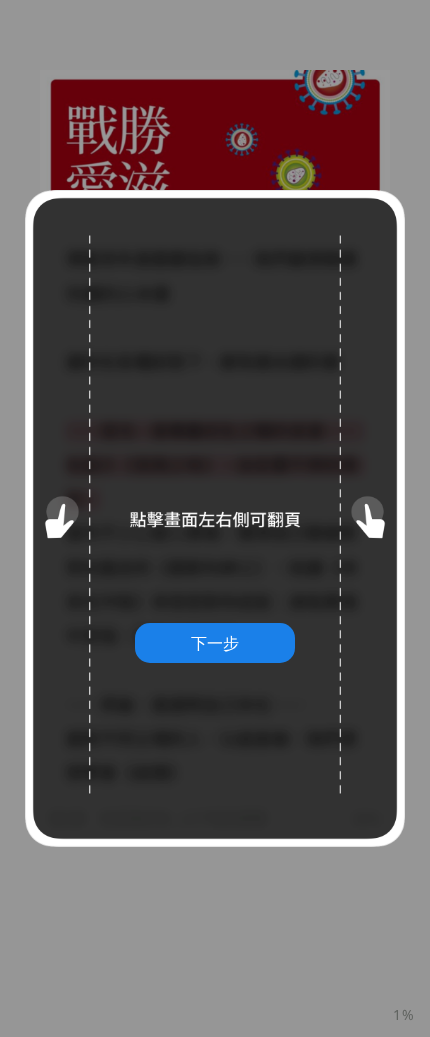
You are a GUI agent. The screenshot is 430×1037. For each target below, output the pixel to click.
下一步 (215, 643)
